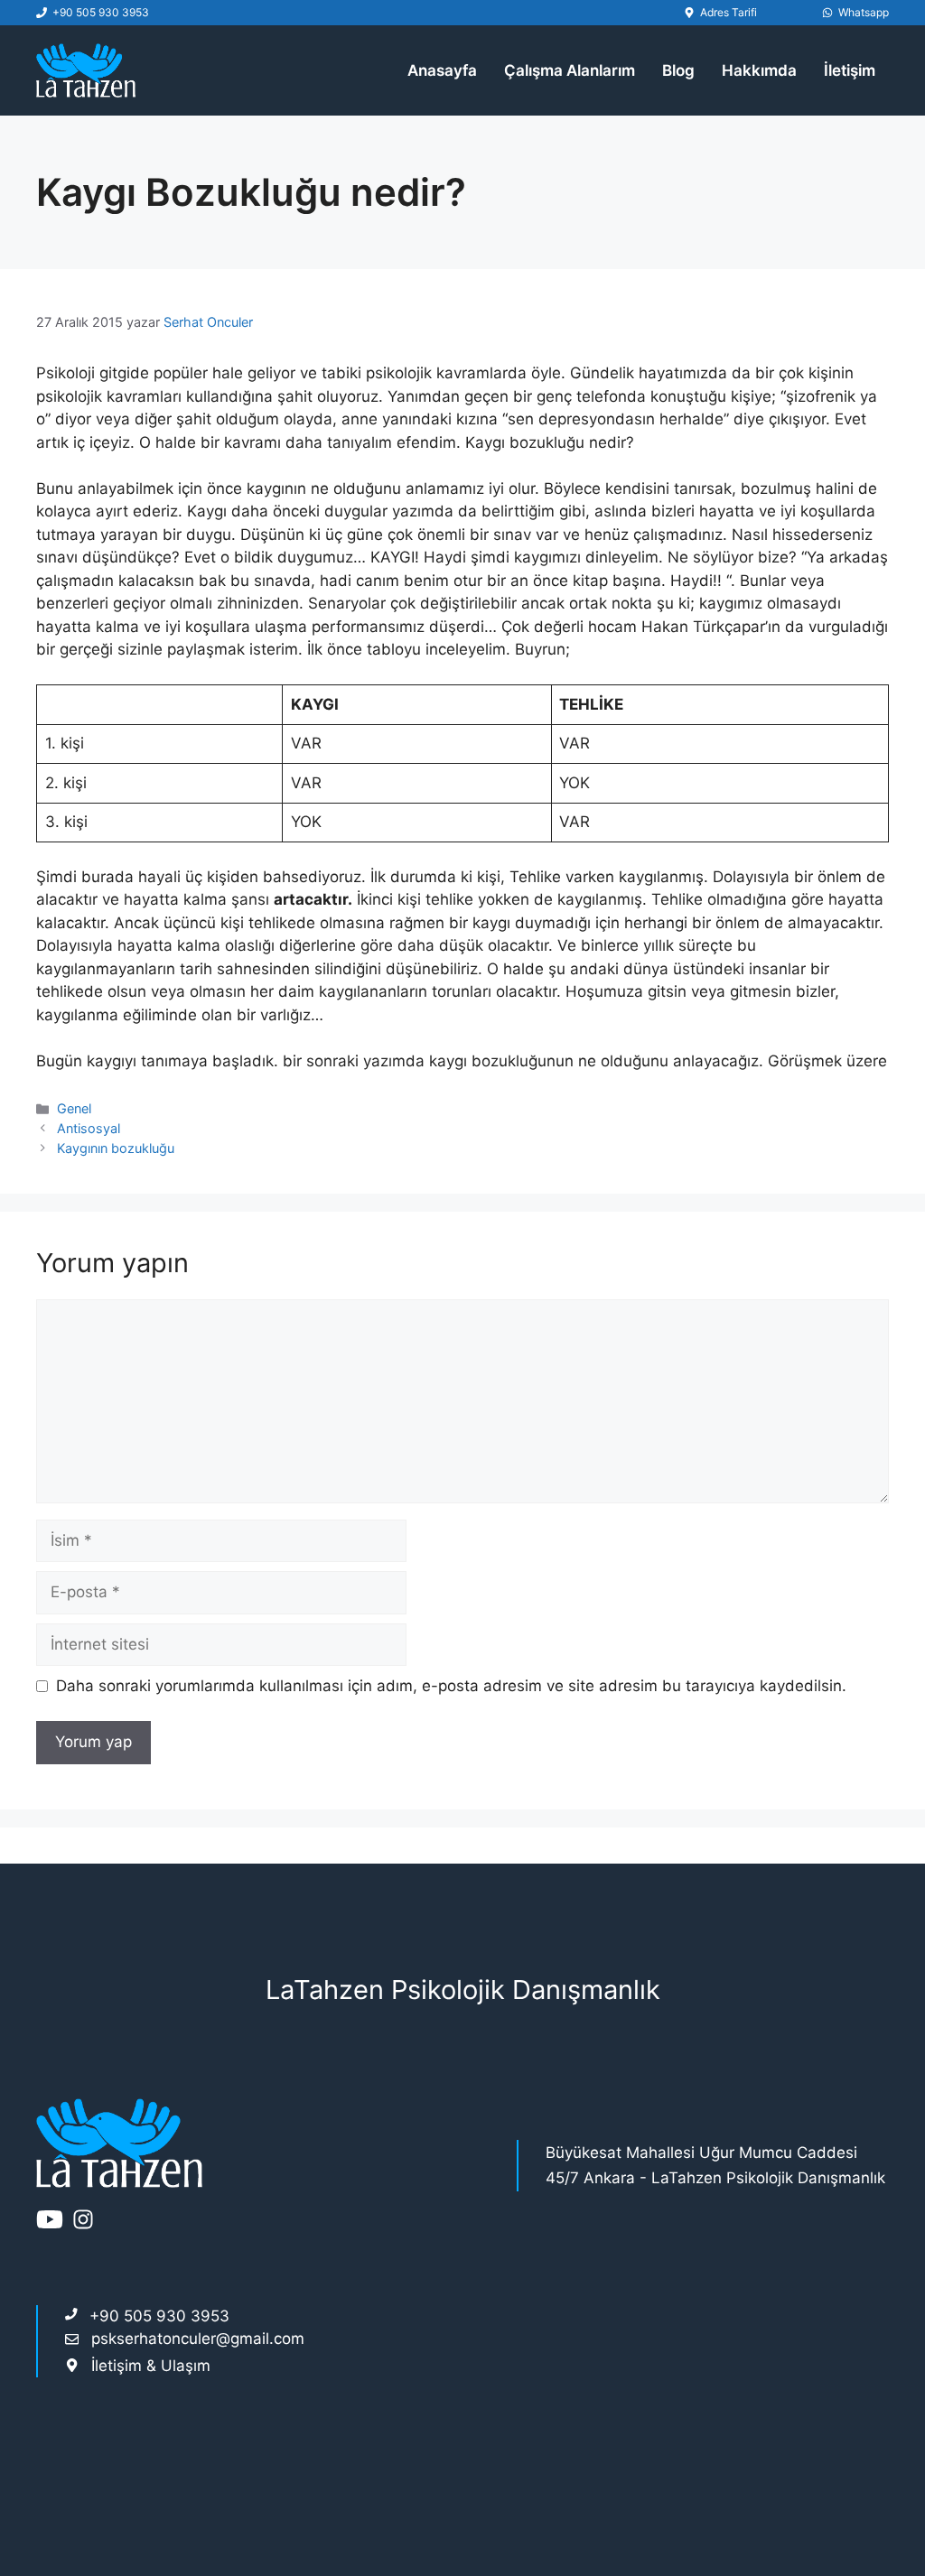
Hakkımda (759, 70)
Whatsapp (864, 12)
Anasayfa (442, 70)
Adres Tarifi (729, 12)
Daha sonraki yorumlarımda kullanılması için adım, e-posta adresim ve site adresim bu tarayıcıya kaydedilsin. (451, 1686)
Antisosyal (89, 1128)
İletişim (850, 70)
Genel (74, 1108)
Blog (678, 70)
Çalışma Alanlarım (570, 70)
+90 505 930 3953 (101, 12)
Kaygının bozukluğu (116, 1148)
